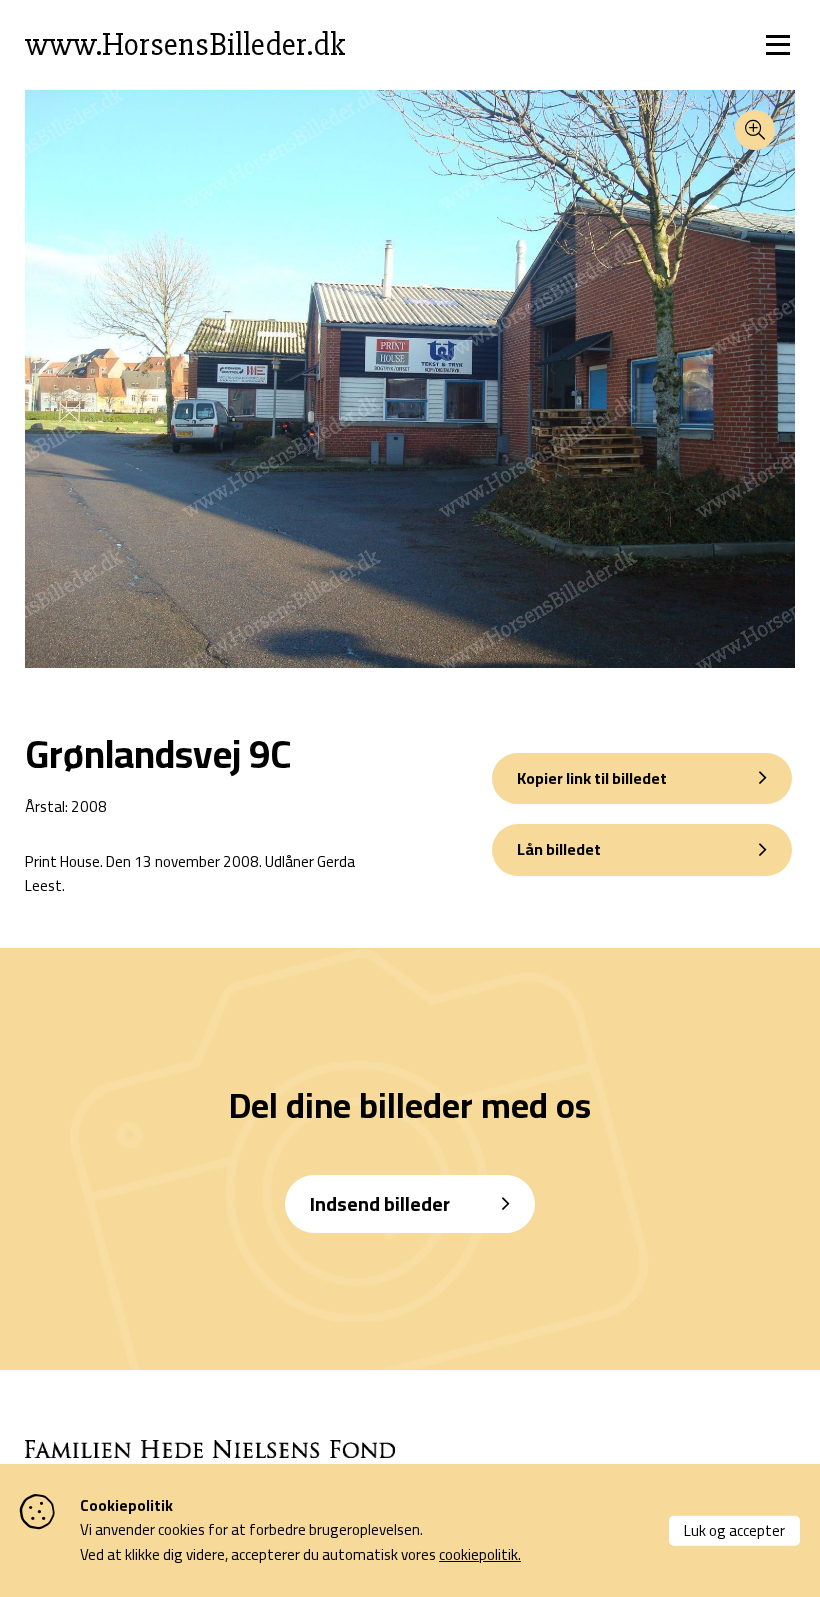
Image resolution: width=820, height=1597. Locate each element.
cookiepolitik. (480, 1554)
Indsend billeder (380, 1203)
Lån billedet (559, 849)
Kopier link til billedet (592, 778)
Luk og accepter (734, 1529)
